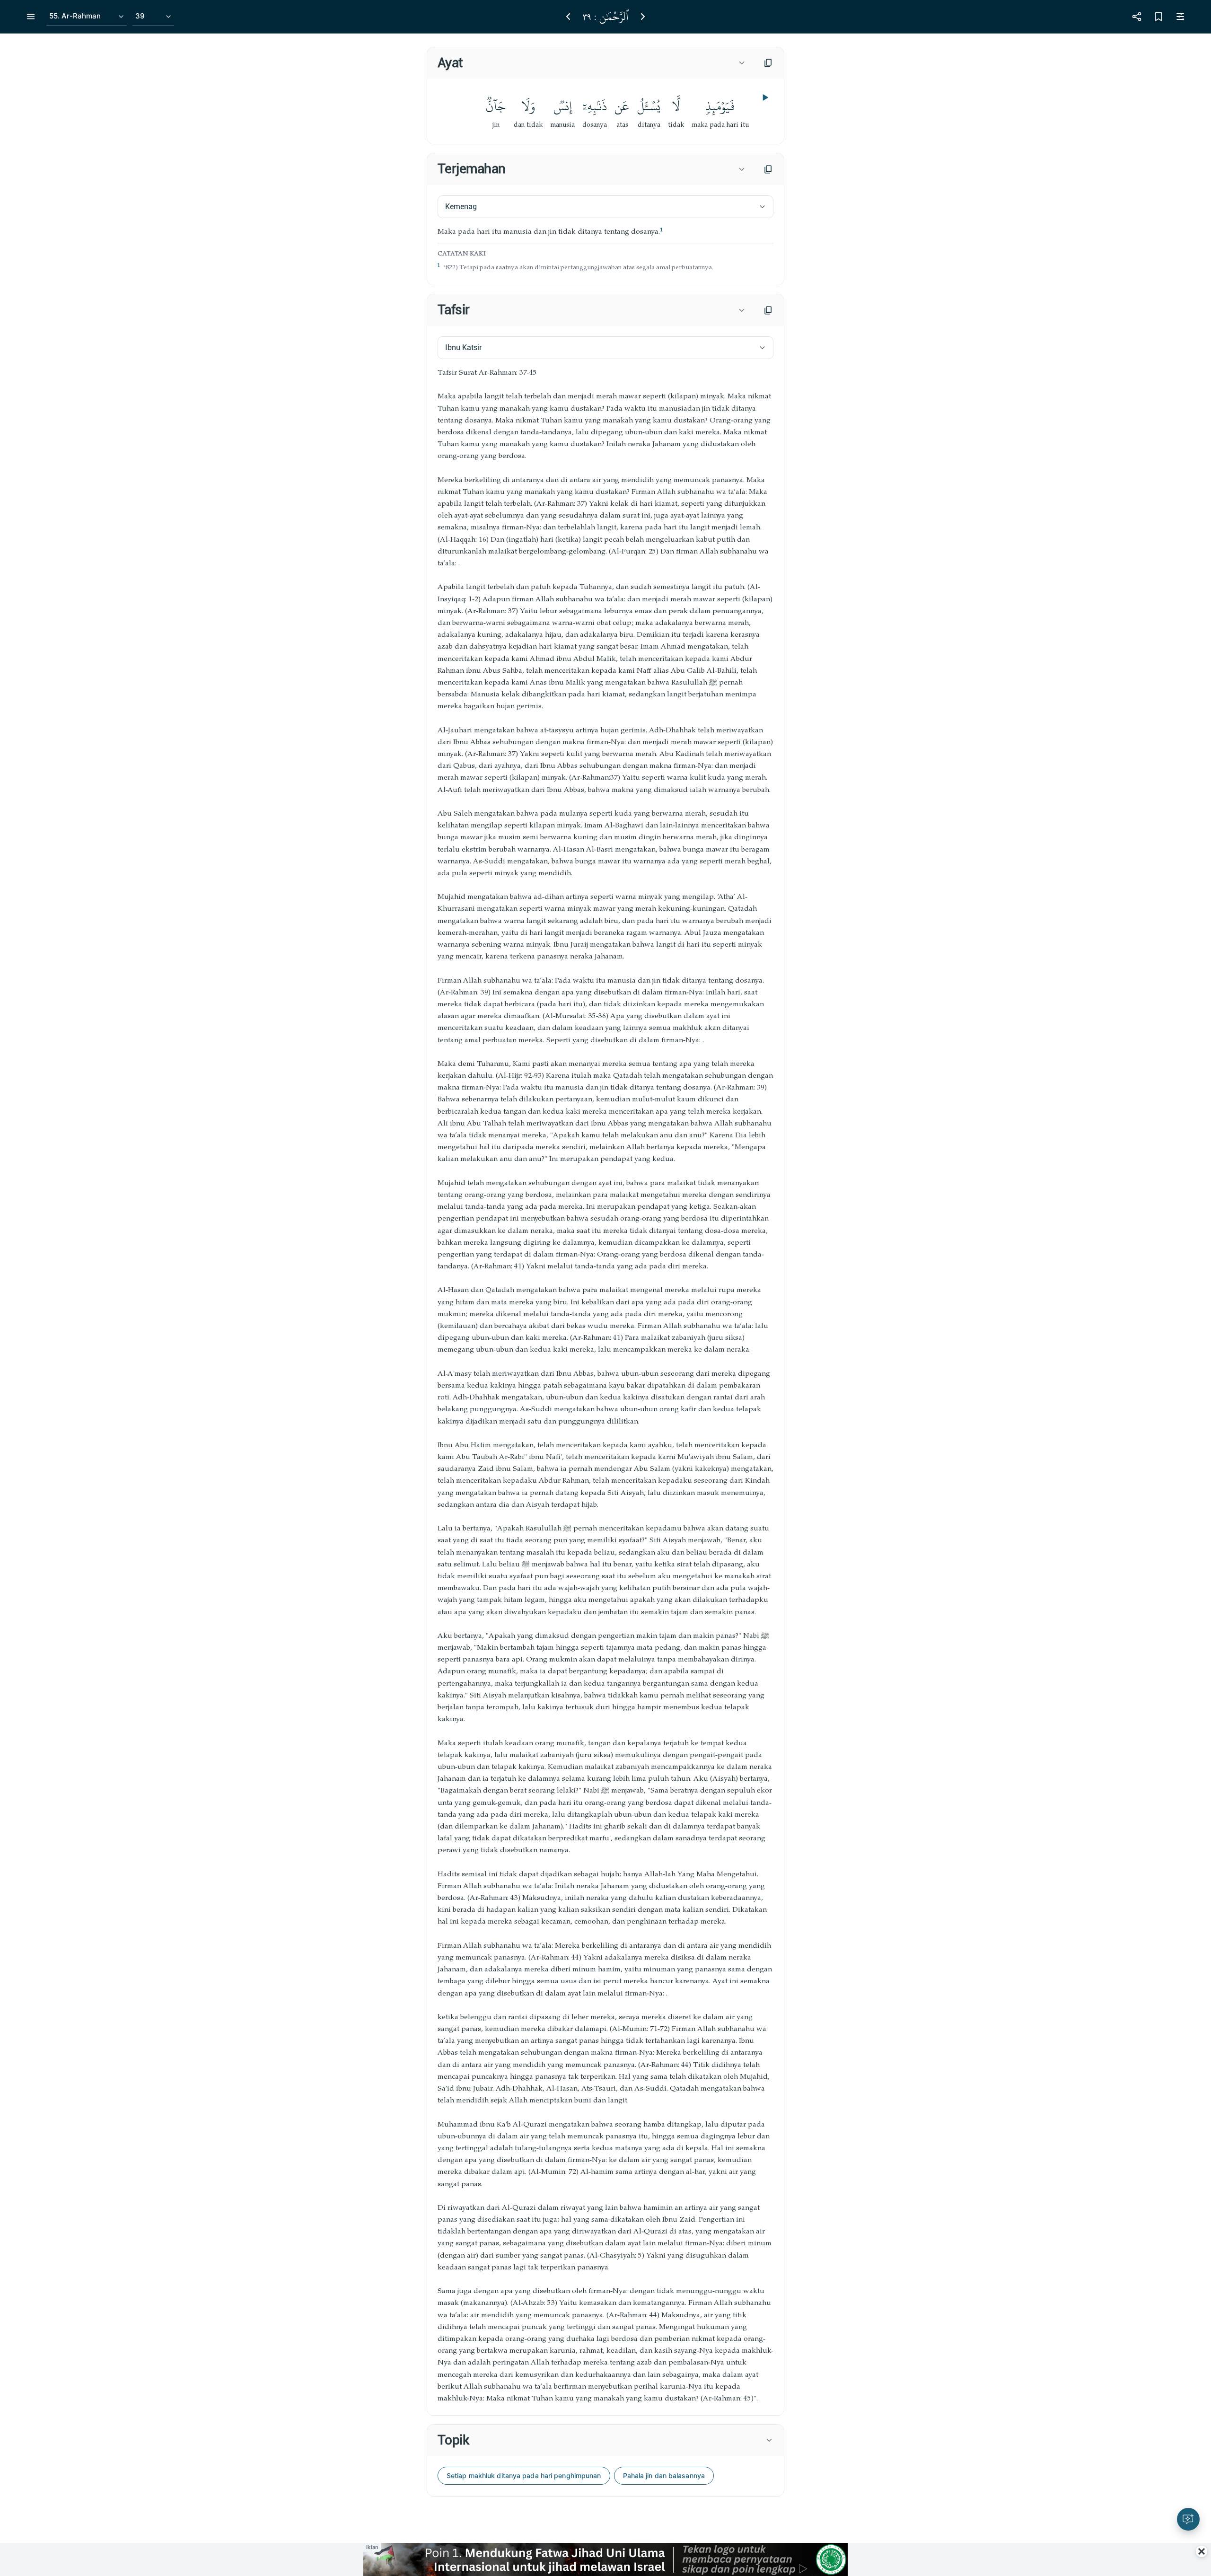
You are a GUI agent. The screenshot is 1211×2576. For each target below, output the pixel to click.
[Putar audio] (764, 97)
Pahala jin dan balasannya (664, 2475)
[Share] (1137, 17)
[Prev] (568, 17)
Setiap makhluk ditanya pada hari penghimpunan (524, 2475)
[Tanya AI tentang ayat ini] (1188, 2519)
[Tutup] (1202, 2551)
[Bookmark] (1158, 17)
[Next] (643, 17)
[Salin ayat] (768, 63)
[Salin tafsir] (768, 310)
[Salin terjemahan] (768, 169)
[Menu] (31, 17)
